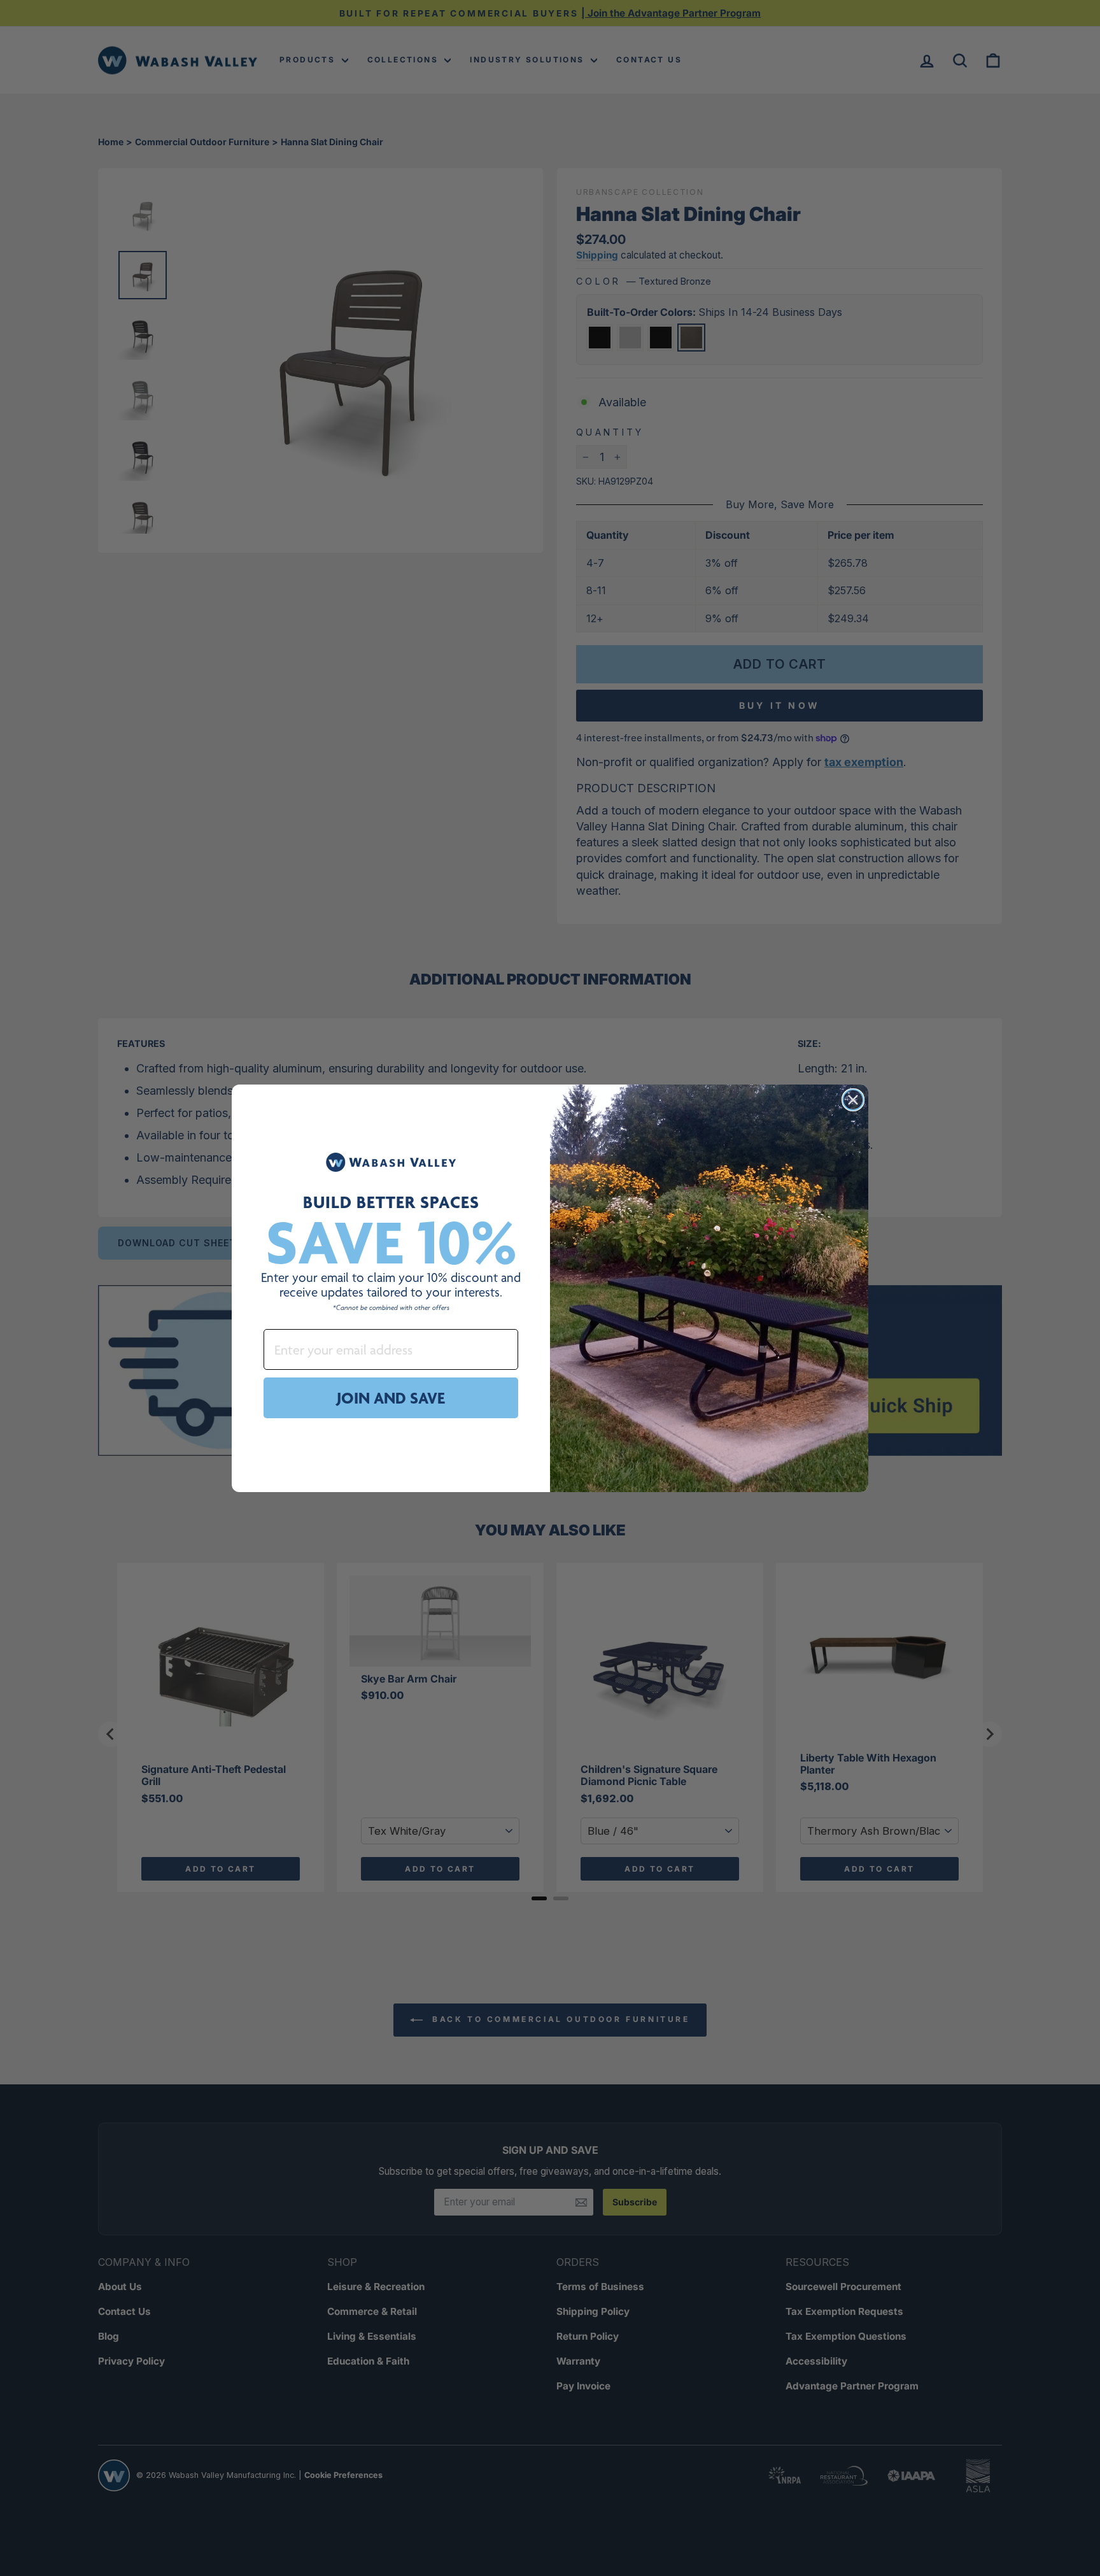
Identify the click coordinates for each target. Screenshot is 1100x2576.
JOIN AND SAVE (391, 1398)
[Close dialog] (853, 1100)
